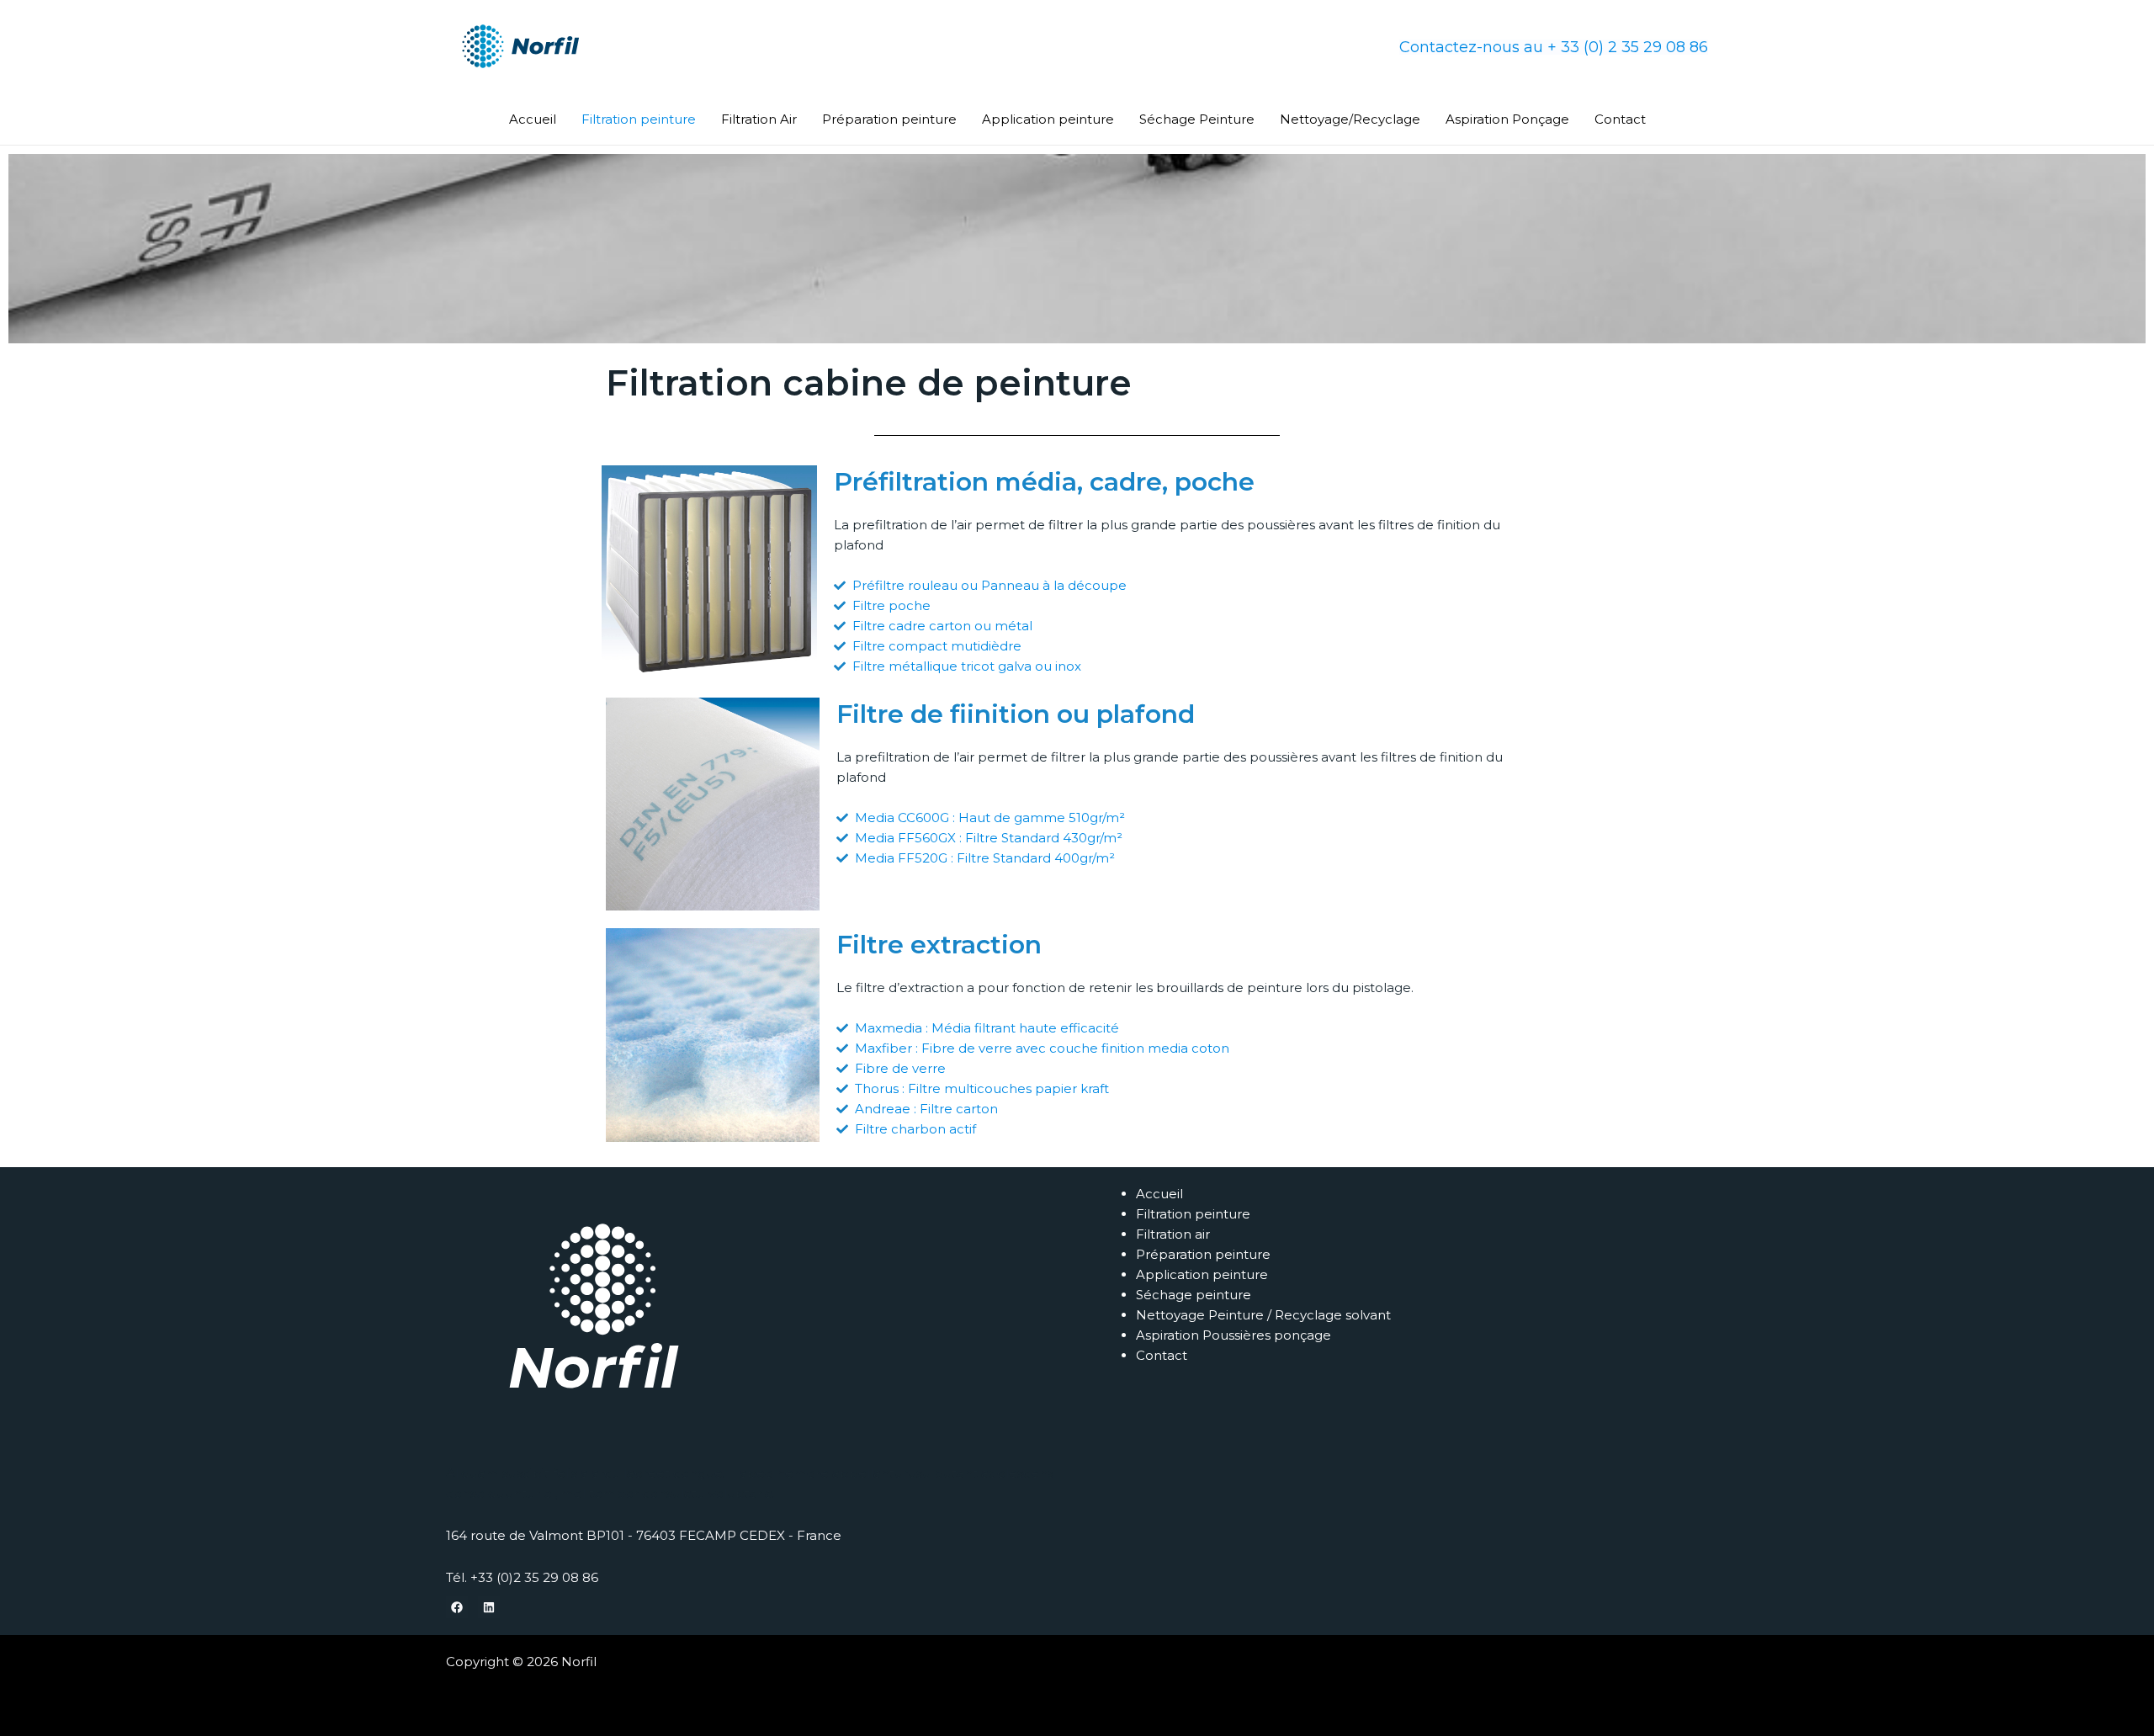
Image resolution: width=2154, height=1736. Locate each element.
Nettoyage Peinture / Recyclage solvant (1263, 1315)
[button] (1554, 47)
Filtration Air (759, 119)
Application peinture (1048, 119)
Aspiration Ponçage (1507, 119)
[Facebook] (457, 1607)
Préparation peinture (889, 119)
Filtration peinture (639, 119)
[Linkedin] (489, 1607)
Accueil (533, 119)
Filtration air (1173, 1234)
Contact (1620, 119)
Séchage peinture (1194, 1295)
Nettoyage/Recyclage (1350, 119)
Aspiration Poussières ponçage (1234, 1335)
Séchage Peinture (1197, 119)
